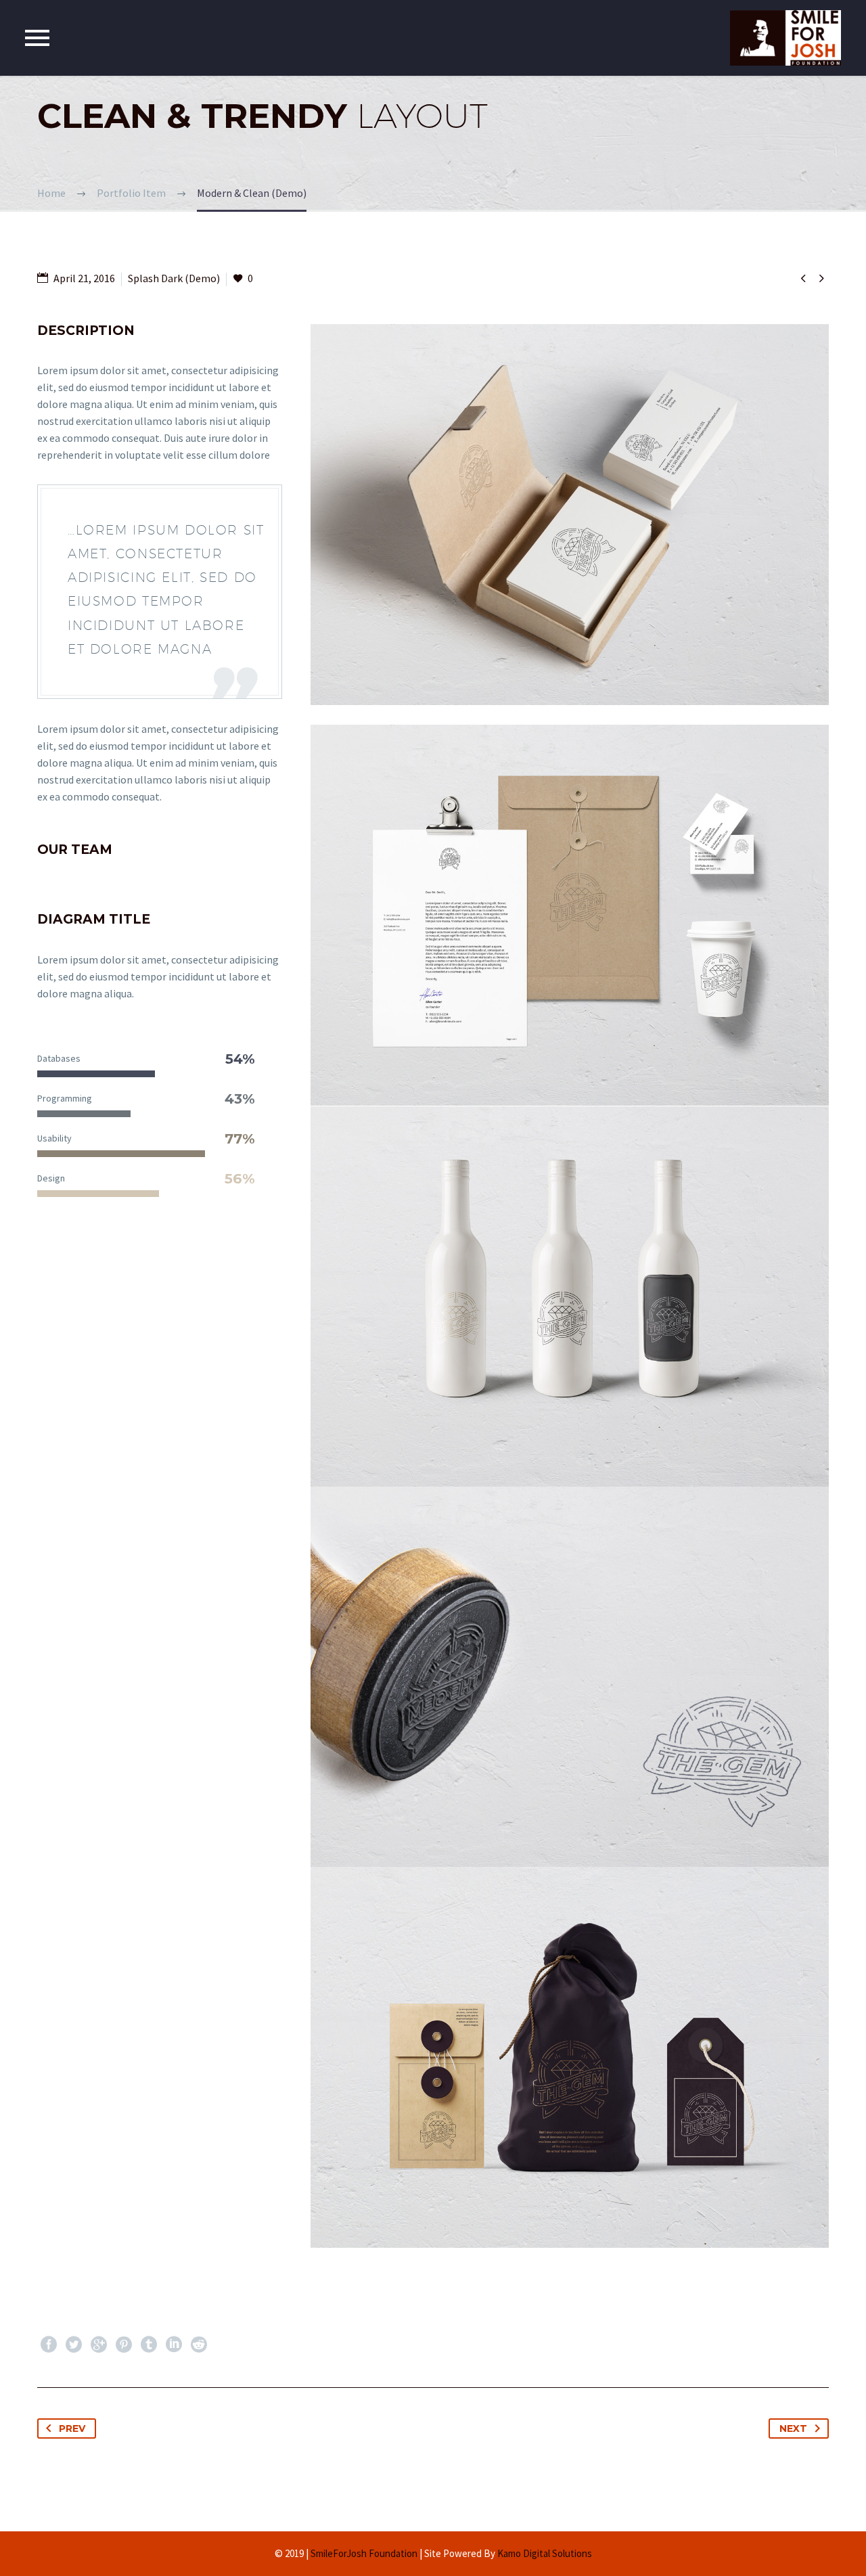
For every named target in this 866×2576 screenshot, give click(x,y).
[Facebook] (49, 2345)
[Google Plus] (99, 2345)
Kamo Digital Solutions (545, 2553)
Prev (72, 2428)
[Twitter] (74, 2345)
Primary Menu (37, 38)
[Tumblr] (149, 2345)
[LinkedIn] (174, 2345)
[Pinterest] (124, 2345)
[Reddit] (199, 2345)
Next (793, 2428)
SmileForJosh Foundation (364, 2553)
